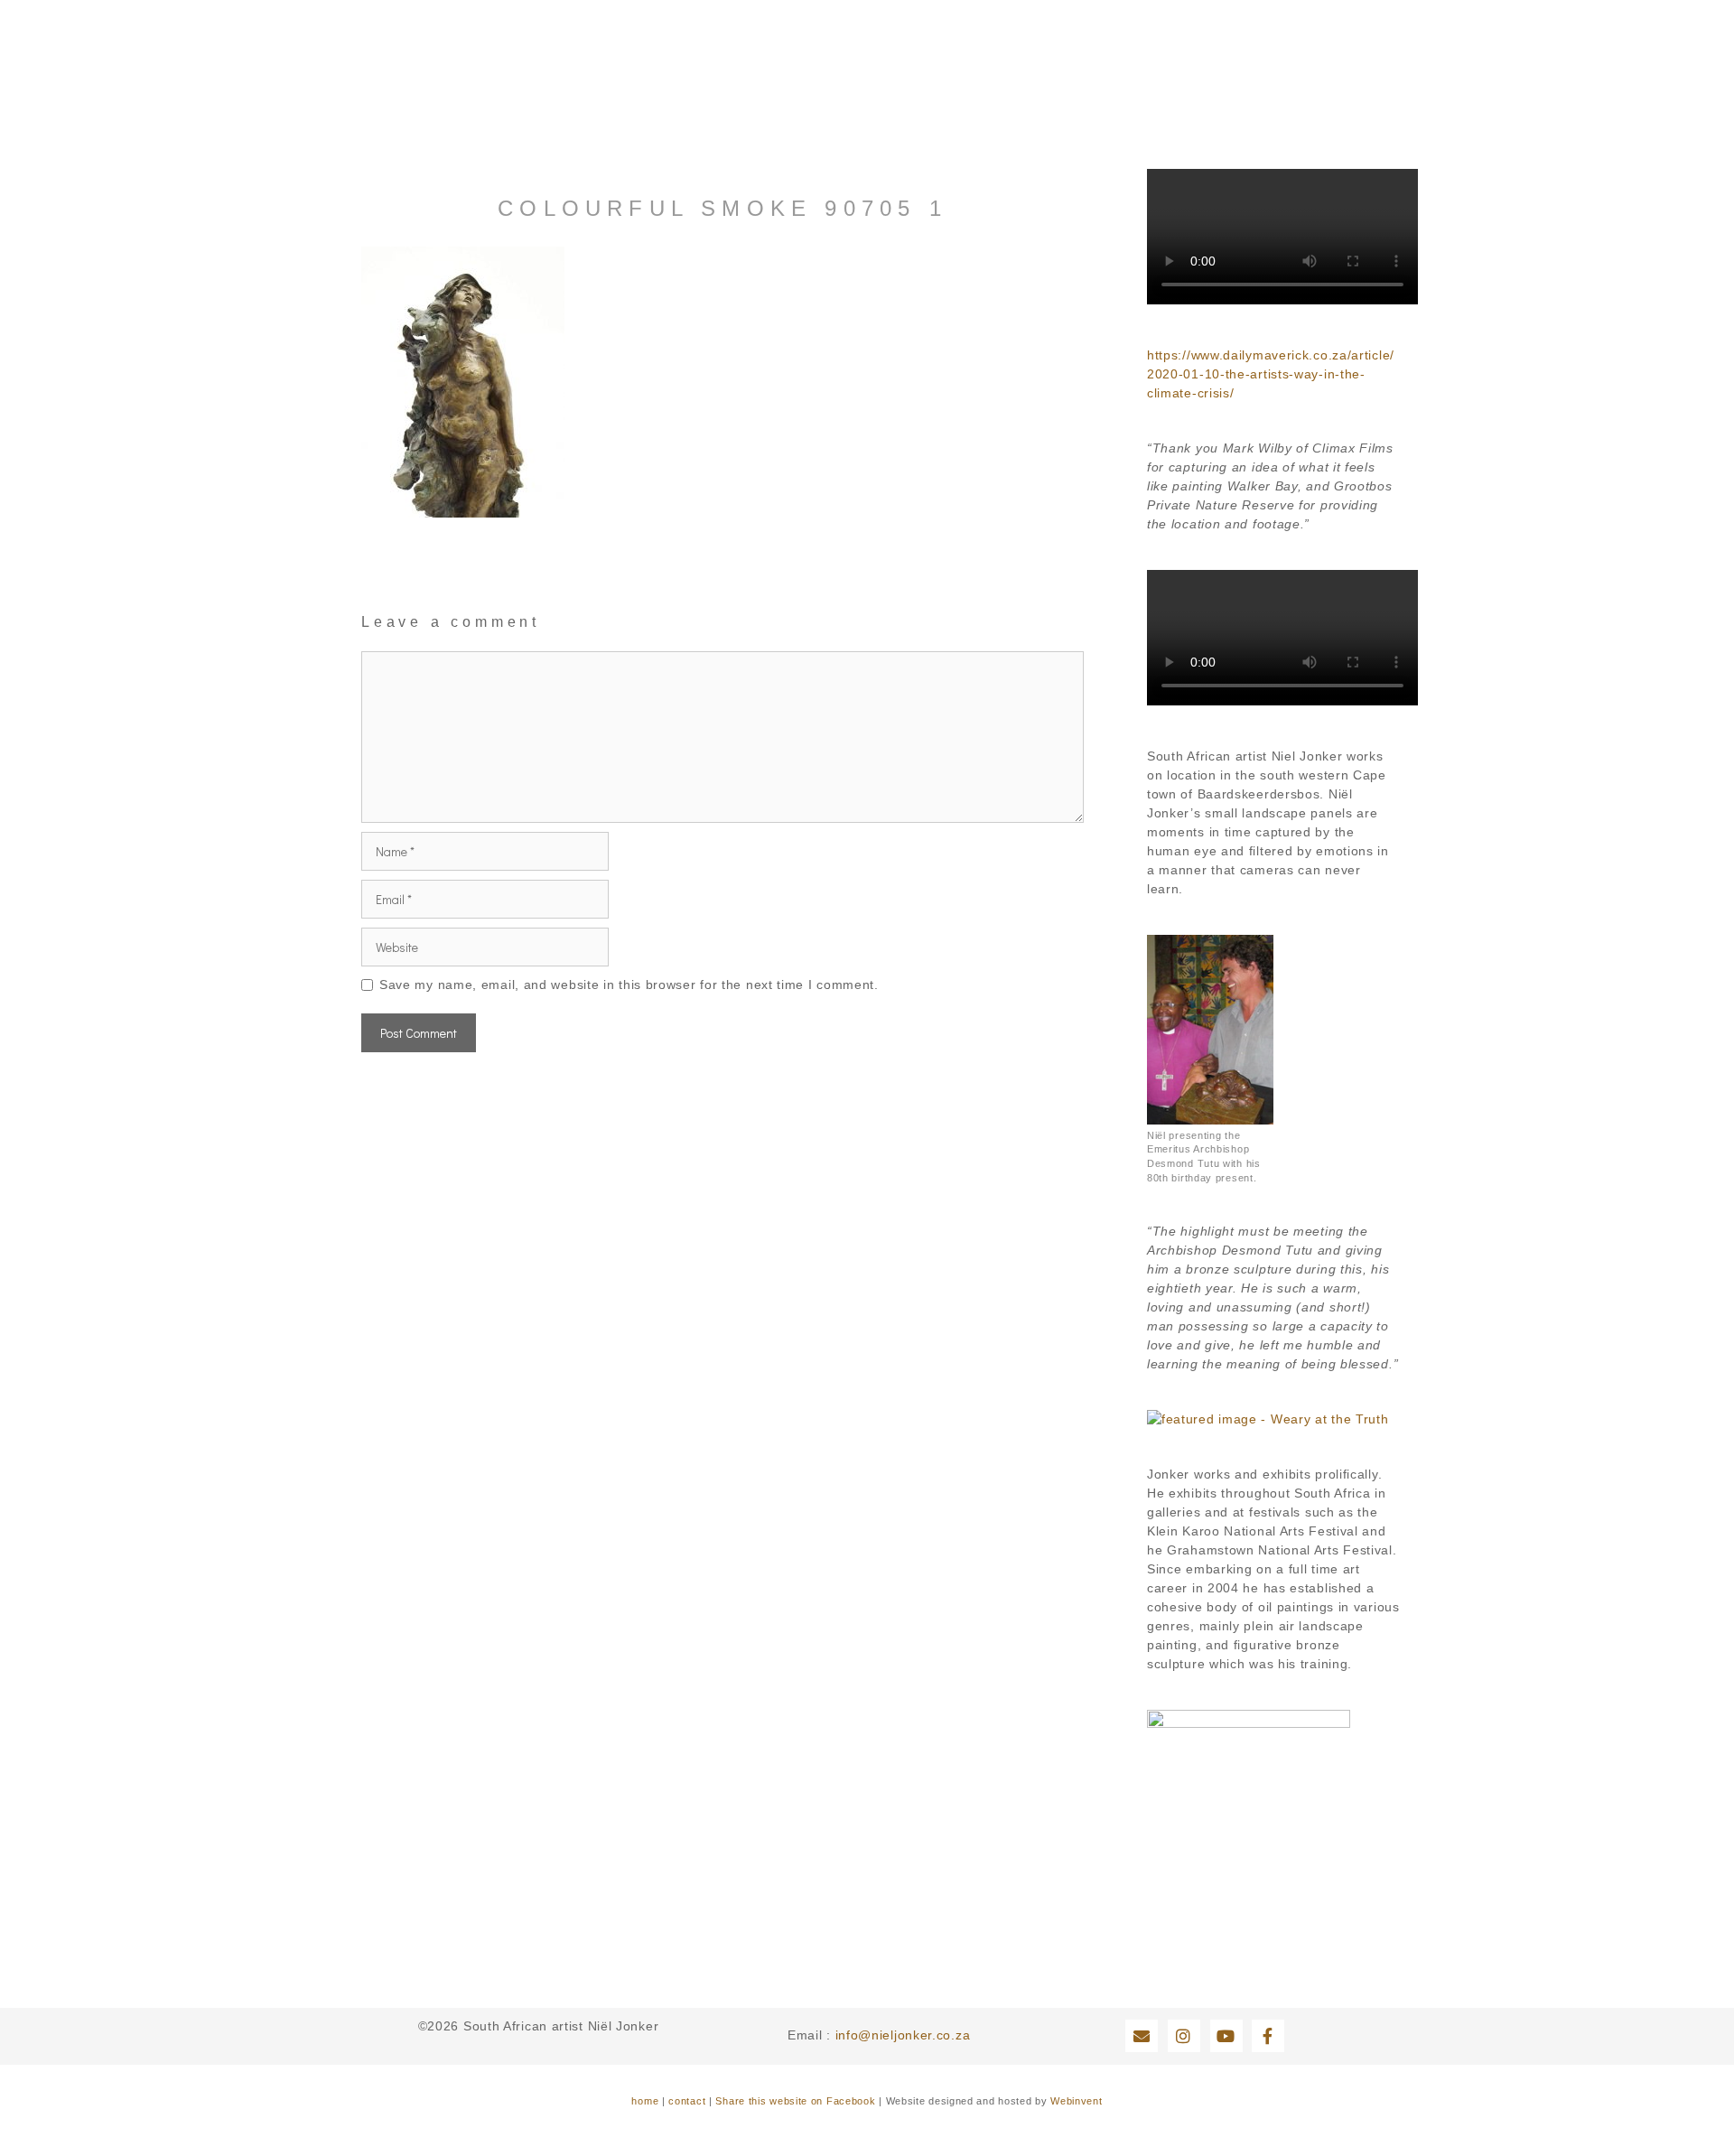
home (645, 2101)
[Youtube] (1226, 2036)
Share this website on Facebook (795, 2101)
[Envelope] (1142, 2036)
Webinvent (1076, 2101)
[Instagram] (1184, 2036)
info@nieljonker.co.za (903, 2035)
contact (687, 2101)
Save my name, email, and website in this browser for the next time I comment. (629, 985)
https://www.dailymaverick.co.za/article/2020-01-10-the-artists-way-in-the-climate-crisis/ (1271, 374)
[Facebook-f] (1268, 2036)
